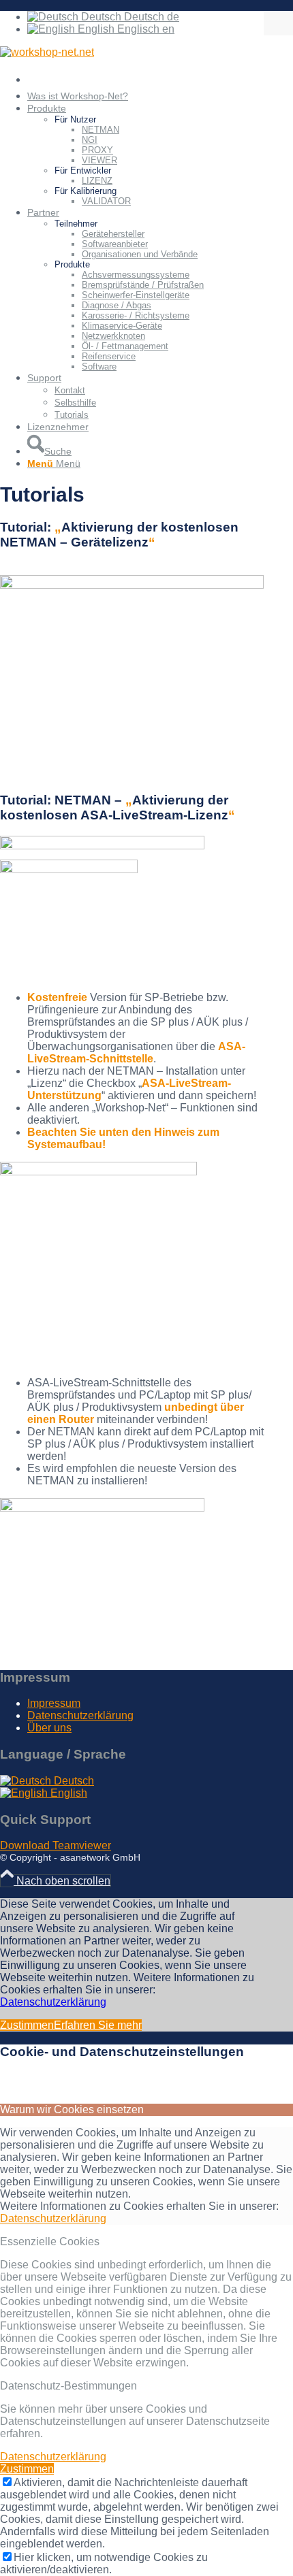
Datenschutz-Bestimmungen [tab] (68, 2386)
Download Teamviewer (56, 1845)
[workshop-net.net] (47, 52)
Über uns (49, 1728)
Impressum (54, 1703)
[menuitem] (145, 80)
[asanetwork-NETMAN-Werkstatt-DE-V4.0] (132, 585)
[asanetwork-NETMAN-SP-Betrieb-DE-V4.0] (102, 1508)
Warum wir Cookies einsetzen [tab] (72, 2109)
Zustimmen (27, 2025)
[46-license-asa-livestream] (98, 1172)
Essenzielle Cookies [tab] (50, 2241)
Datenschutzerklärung (80, 1715)
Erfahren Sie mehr (98, 2025)
